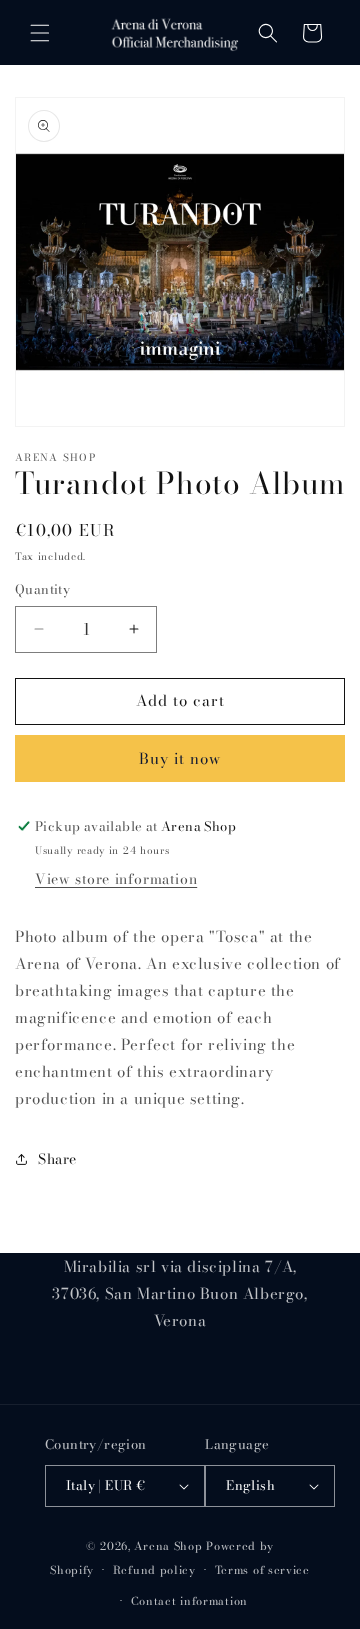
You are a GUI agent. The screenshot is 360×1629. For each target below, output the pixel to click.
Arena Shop (168, 1546)
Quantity (42, 589)
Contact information (189, 1601)
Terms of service (262, 1570)
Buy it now (180, 758)
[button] (40, 33)
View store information (116, 879)
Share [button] (57, 1159)
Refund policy (154, 1570)
